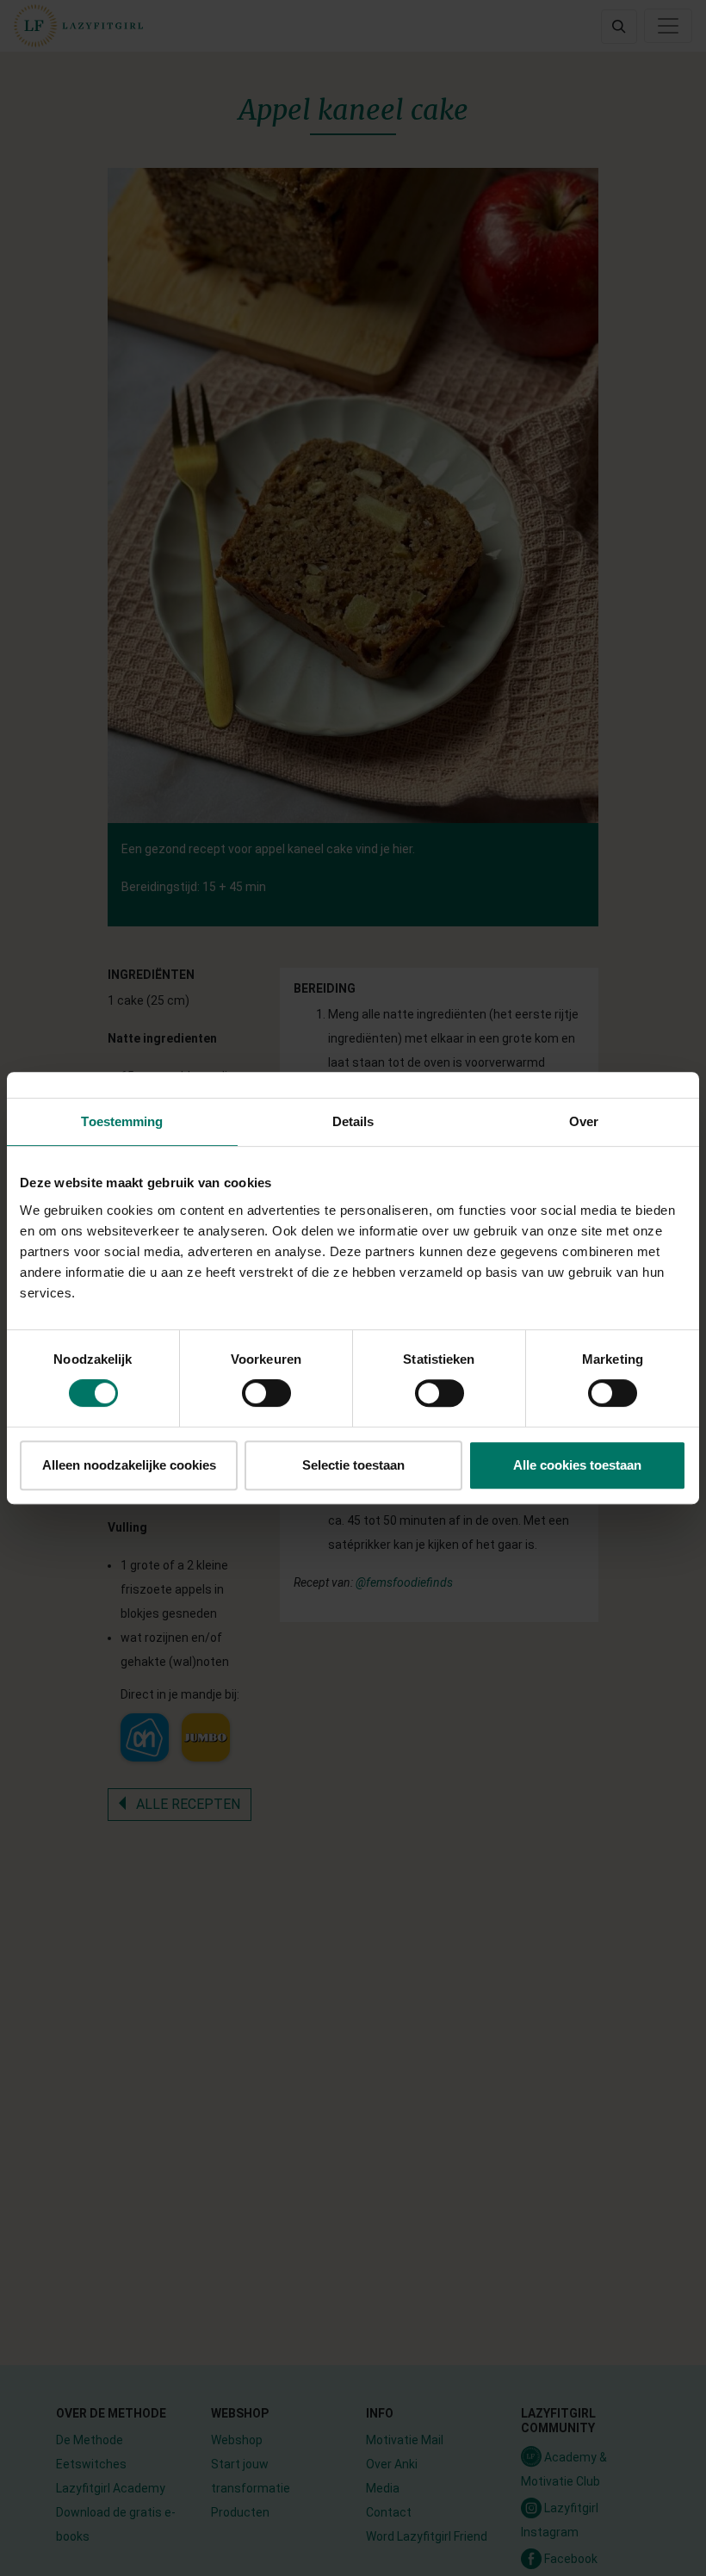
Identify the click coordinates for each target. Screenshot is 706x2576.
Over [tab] (584, 1121)
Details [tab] (353, 1121)
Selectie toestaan (353, 1465)
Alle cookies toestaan (577, 1465)
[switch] (266, 1393)
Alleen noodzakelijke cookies (129, 1465)
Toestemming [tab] (122, 1121)
